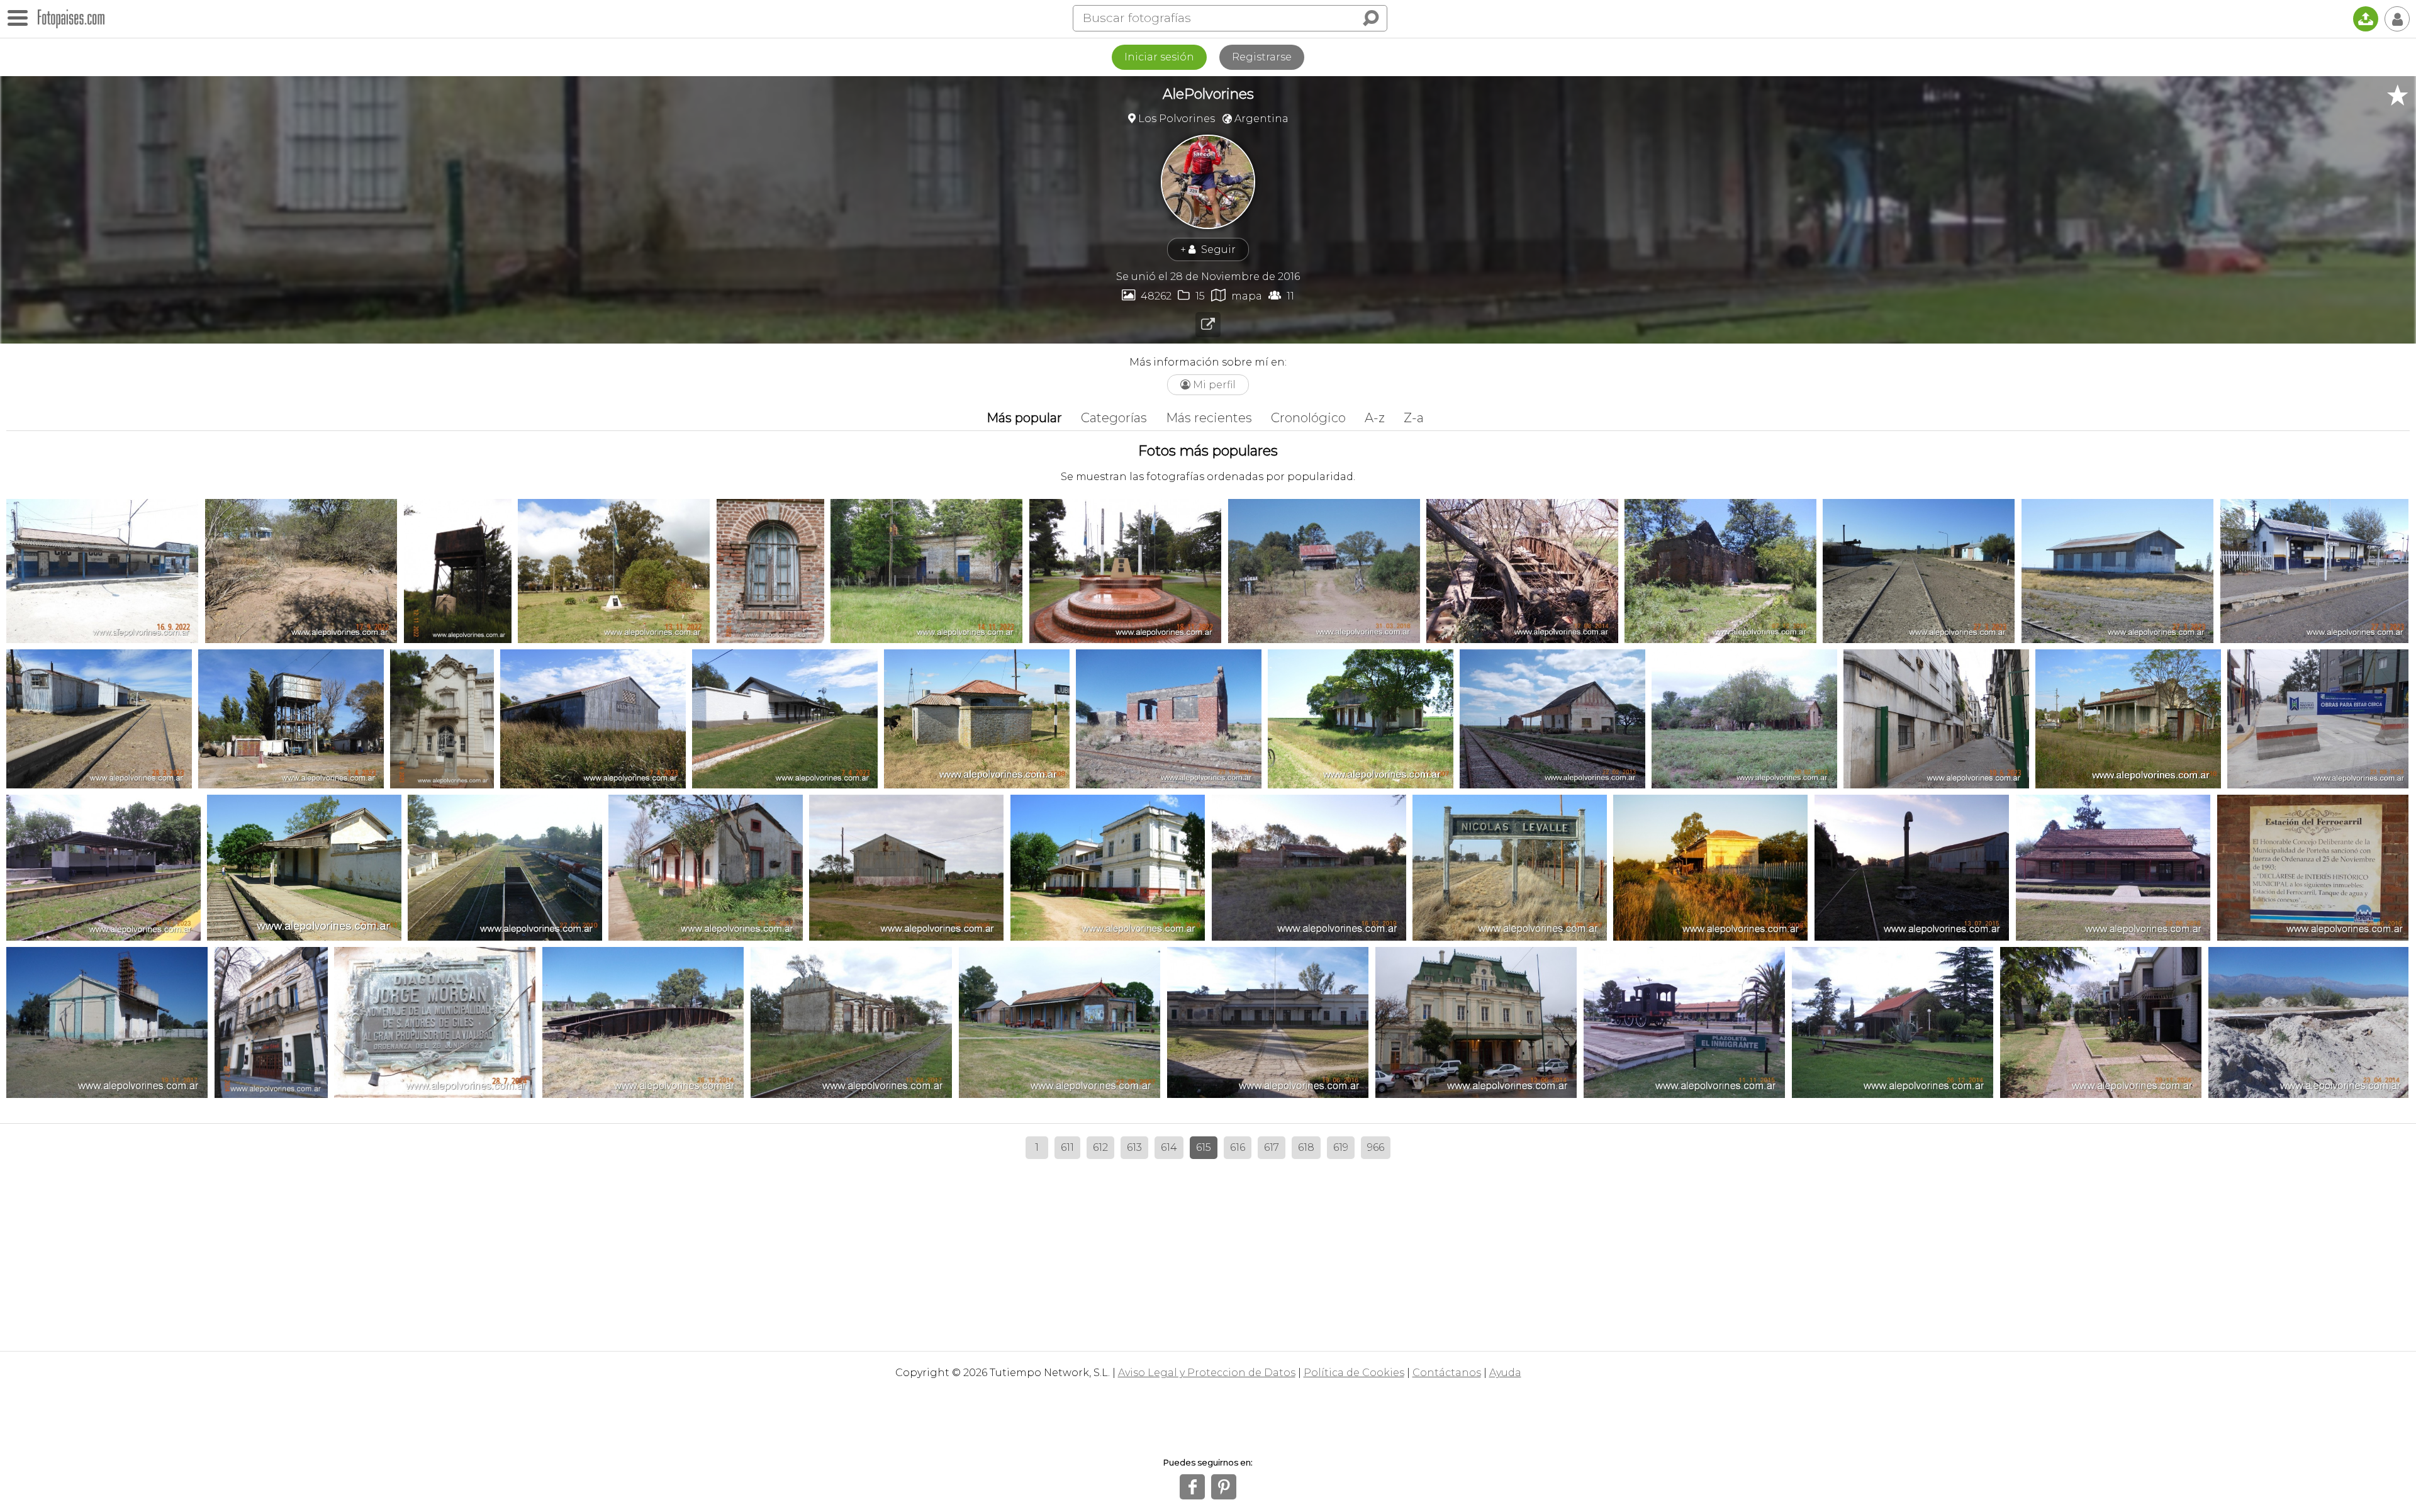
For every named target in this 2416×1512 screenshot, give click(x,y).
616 (1238, 1147)
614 (1169, 1147)
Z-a (1414, 418)
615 (1204, 1147)
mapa (1237, 295)
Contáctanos (1447, 1373)
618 (1306, 1147)
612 (1100, 1147)
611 (1067, 1147)
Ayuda (1505, 1373)
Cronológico (1308, 418)
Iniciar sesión (1159, 57)
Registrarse (1262, 57)
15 (1191, 295)
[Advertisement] (1208, 1250)
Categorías (1114, 418)
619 (1341, 1147)
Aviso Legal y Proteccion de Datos (1207, 1373)
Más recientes (1209, 418)
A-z (1375, 418)
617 (1272, 1147)
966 (1376, 1147)
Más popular (1024, 418)
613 (1134, 1147)
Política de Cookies (1354, 1373)
